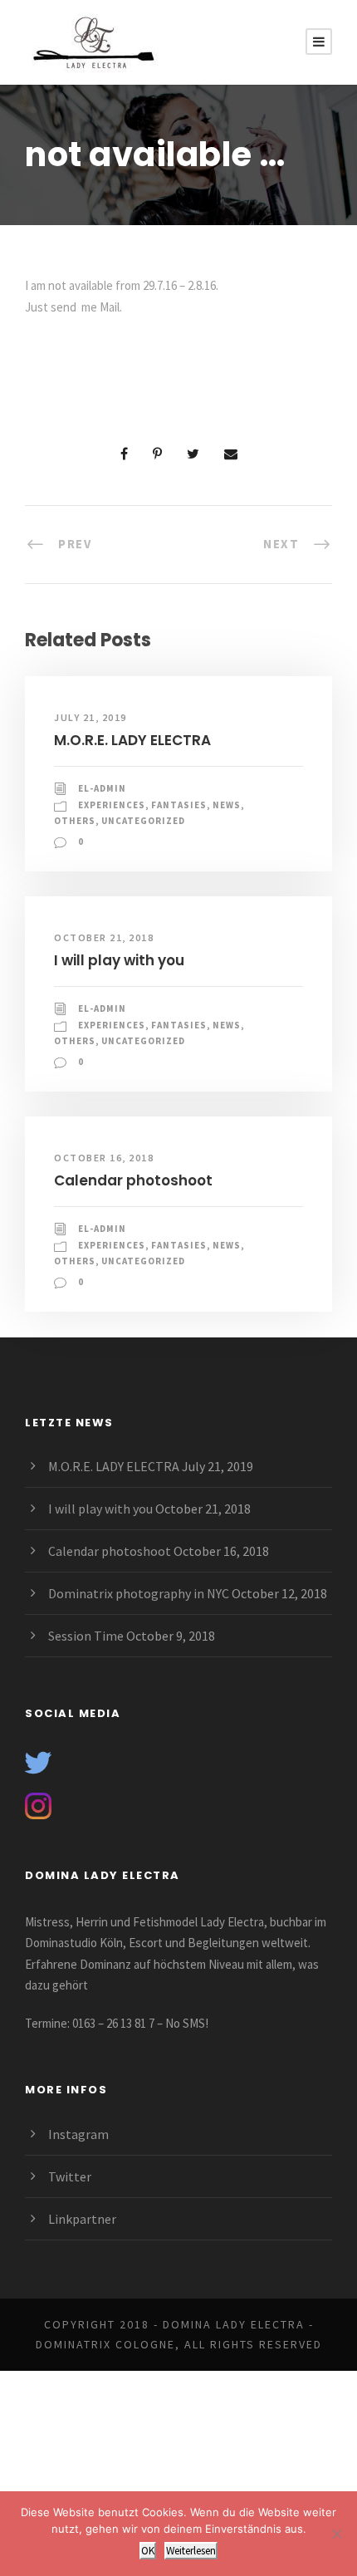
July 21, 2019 (90, 717)
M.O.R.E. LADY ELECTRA (132, 740)
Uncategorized (143, 821)
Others (75, 821)
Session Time (86, 1636)
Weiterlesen (191, 2551)
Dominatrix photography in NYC (139, 1593)
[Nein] (336, 2534)
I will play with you (119, 960)
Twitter (70, 2176)
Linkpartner (82, 2219)
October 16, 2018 (104, 1158)
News (227, 805)
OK (148, 2551)
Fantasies (179, 805)
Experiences (112, 805)
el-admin (102, 788)
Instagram (78, 2134)
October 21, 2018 (104, 937)
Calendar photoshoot (133, 1180)
